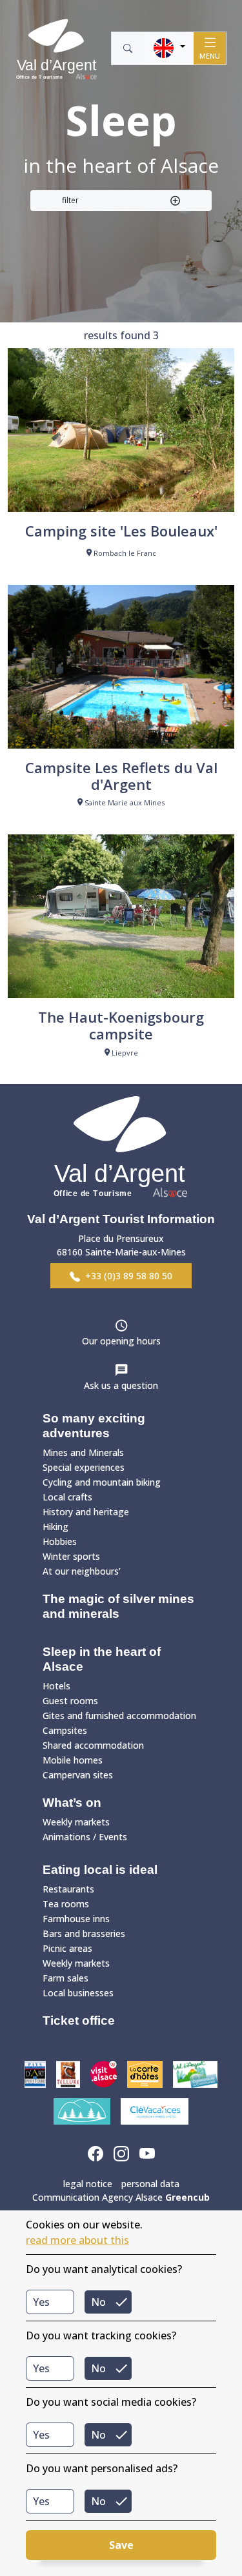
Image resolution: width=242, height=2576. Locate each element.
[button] (169, 48)
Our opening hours (121, 1341)
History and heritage (86, 1512)
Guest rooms (70, 1701)
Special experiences (84, 1467)
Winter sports (71, 1556)
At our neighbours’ (82, 1571)
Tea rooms (66, 1904)
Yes (41, 2302)
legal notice (88, 2184)
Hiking (55, 1527)
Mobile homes (73, 1760)
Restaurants (68, 1889)
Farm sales (66, 1978)
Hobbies (60, 1541)
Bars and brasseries (84, 1933)
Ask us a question (121, 1385)
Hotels (56, 1686)
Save (121, 2545)
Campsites (65, 1730)
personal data (150, 2184)
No (98, 2302)
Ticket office (79, 2020)
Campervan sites (78, 1775)
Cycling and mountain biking (102, 1482)
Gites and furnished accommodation (119, 1716)
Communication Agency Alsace (121, 2197)
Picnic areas (67, 1948)
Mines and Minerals (83, 1452)
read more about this (77, 2240)
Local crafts (67, 1497)
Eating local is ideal (100, 1870)
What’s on (72, 1803)
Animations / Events (85, 1837)
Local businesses (78, 1993)
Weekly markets (76, 1822)
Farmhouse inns (76, 1919)
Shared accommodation (93, 1745)
